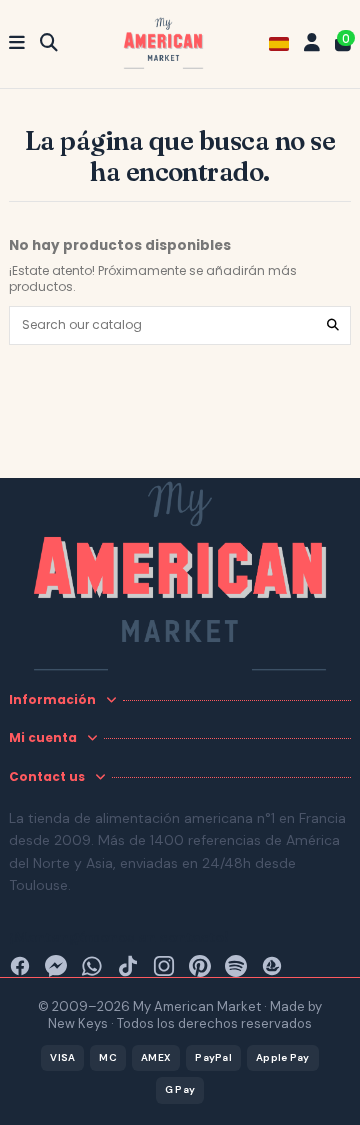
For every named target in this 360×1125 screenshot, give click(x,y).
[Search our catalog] (333, 325)
